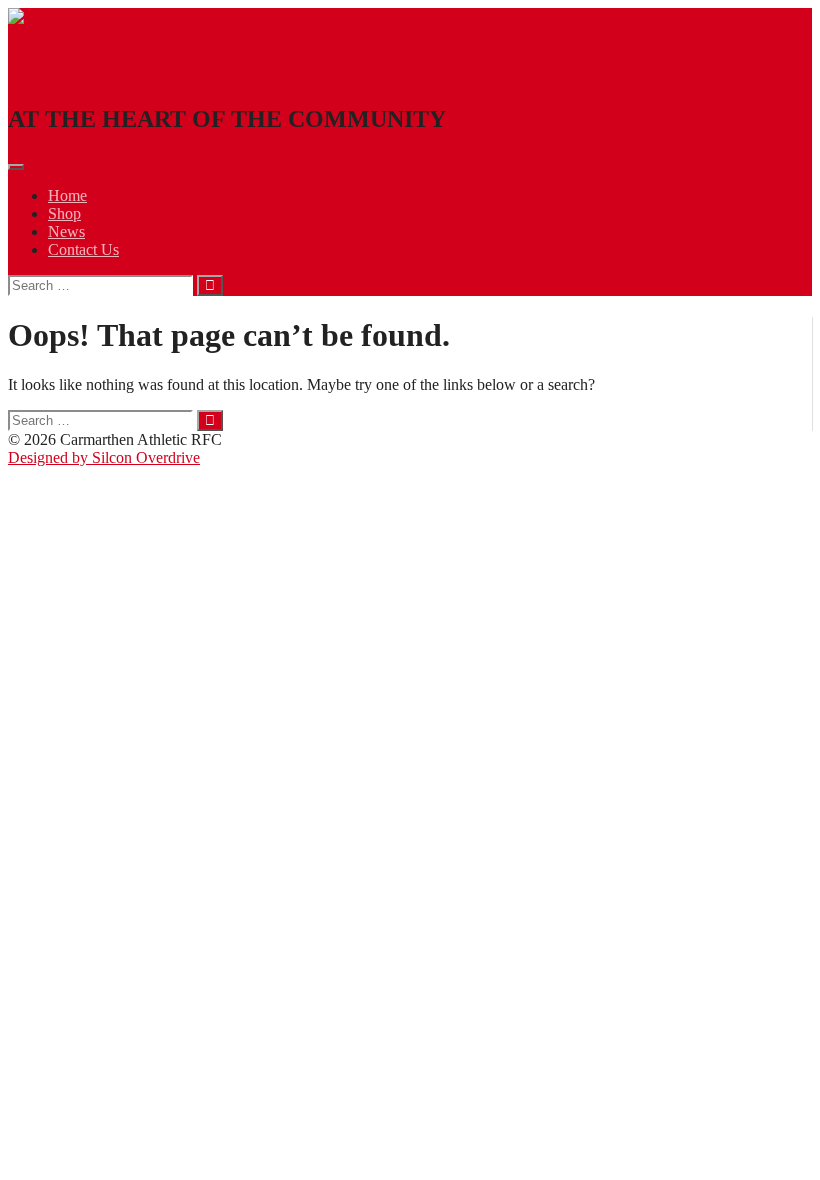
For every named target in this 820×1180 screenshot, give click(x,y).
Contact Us (83, 249)
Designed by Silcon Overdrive (104, 457)
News (66, 231)
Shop (64, 213)
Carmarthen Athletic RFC (188, 65)
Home (67, 195)
